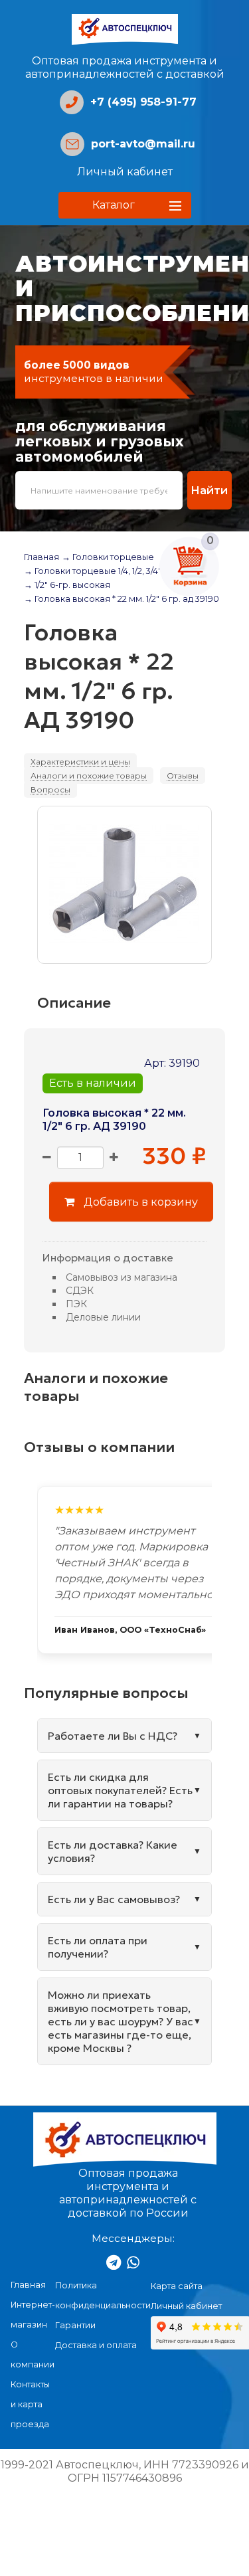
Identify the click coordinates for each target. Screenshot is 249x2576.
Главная (41, 557)
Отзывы (183, 776)
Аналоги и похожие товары (89, 776)
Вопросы (50, 789)
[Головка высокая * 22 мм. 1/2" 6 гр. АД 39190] (124, 885)
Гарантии (75, 2325)
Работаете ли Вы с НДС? (113, 1736)
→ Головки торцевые (108, 557)
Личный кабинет (125, 172)
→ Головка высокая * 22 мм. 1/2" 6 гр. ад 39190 (122, 599)
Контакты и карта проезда (30, 2404)
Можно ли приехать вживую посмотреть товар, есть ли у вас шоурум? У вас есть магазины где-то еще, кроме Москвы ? (121, 2021)
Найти (209, 490)
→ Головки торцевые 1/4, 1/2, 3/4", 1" (97, 571)
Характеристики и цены (80, 762)
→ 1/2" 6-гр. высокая (67, 585)
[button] (125, 205)
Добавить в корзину (139, 1202)
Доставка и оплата (96, 2345)
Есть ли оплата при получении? (98, 1947)
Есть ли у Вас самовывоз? (114, 1899)
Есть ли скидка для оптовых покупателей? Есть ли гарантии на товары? (120, 1790)
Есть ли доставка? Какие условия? (113, 1851)
